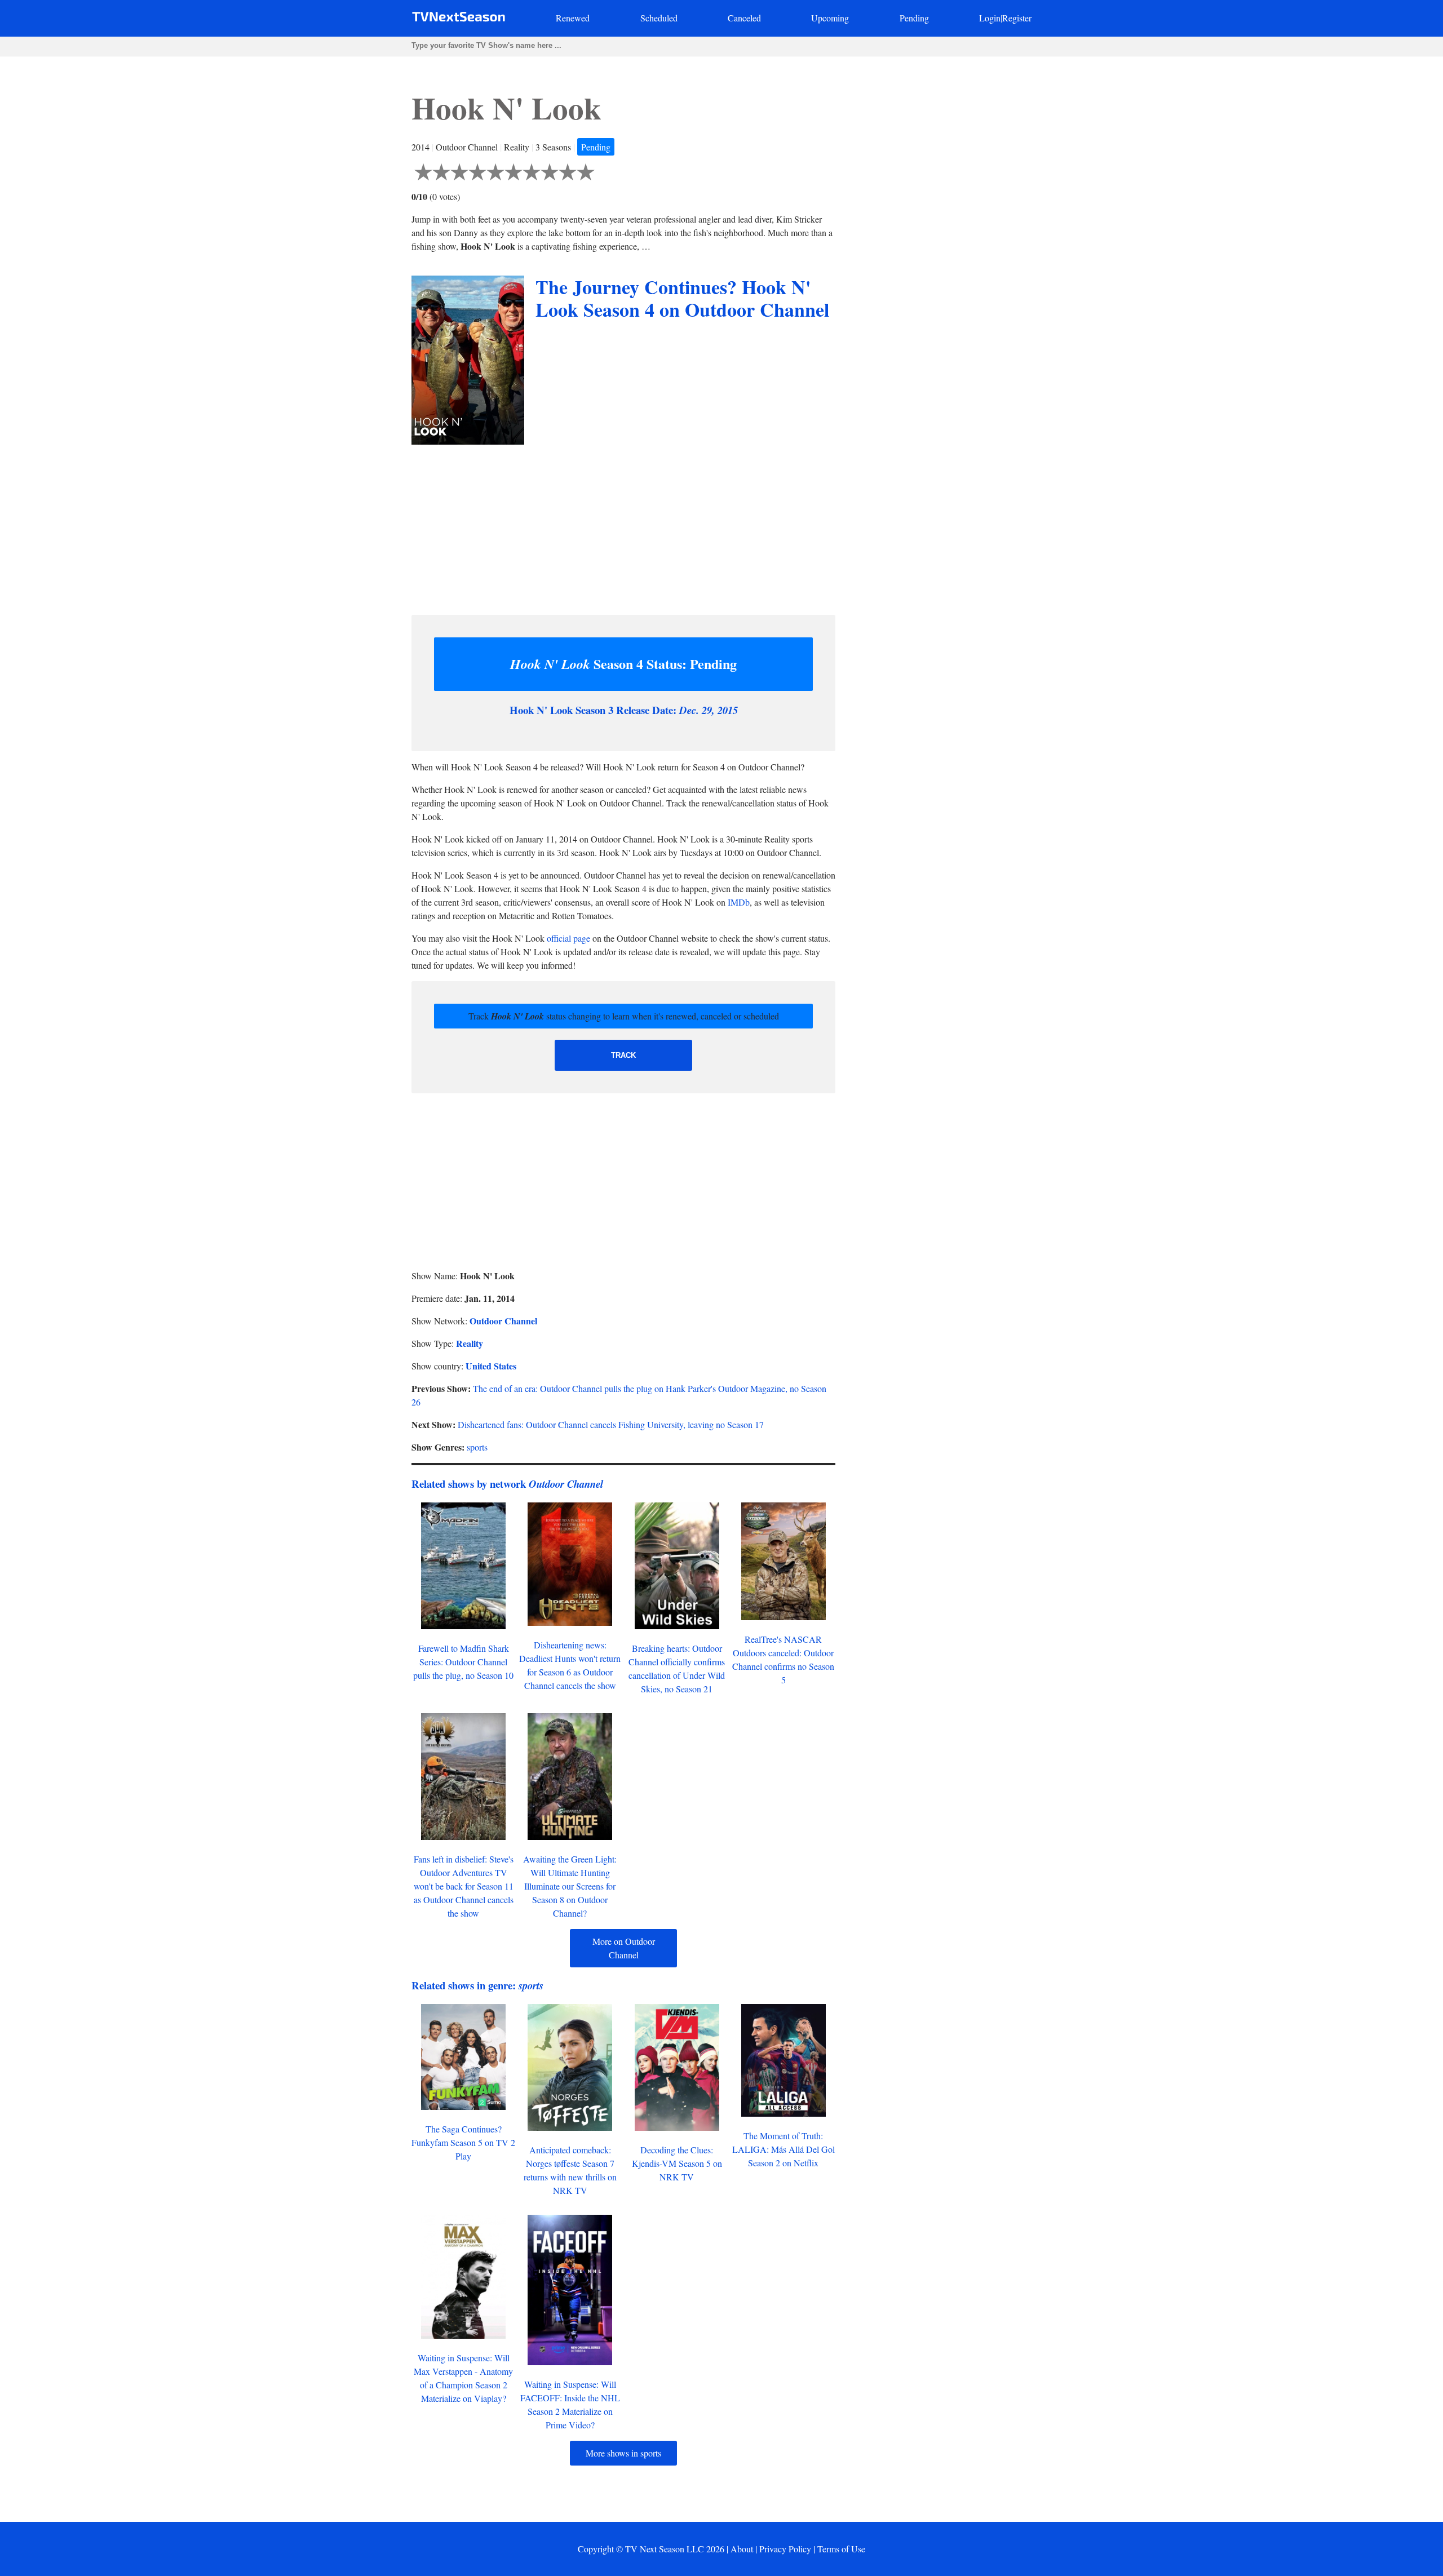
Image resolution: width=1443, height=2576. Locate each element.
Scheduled (659, 18)
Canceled (744, 18)
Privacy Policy (785, 2549)
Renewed (573, 18)
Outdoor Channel (503, 1321)
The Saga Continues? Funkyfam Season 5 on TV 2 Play (463, 2142)
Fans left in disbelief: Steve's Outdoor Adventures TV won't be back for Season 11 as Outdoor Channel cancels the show (464, 1886)
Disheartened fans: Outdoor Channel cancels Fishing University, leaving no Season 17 (611, 1424)
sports (477, 1447)
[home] (459, 19)
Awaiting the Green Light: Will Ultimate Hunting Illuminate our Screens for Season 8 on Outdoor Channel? (570, 1886)
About (742, 2549)
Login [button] (990, 18)
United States (491, 1366)
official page (568, 938)
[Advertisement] (623, 527)
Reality (470, 1343)
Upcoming (830, 18)
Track (623, 1055)
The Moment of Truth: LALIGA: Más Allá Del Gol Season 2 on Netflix (784, 2149)
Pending (914, 18)
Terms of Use (841, 2549)
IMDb (739, 902)
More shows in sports (623, 2453)
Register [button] (1017, 18)
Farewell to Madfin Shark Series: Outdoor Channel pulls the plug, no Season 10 (463, 1662)
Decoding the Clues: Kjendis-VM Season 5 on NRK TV (677, 2163)
